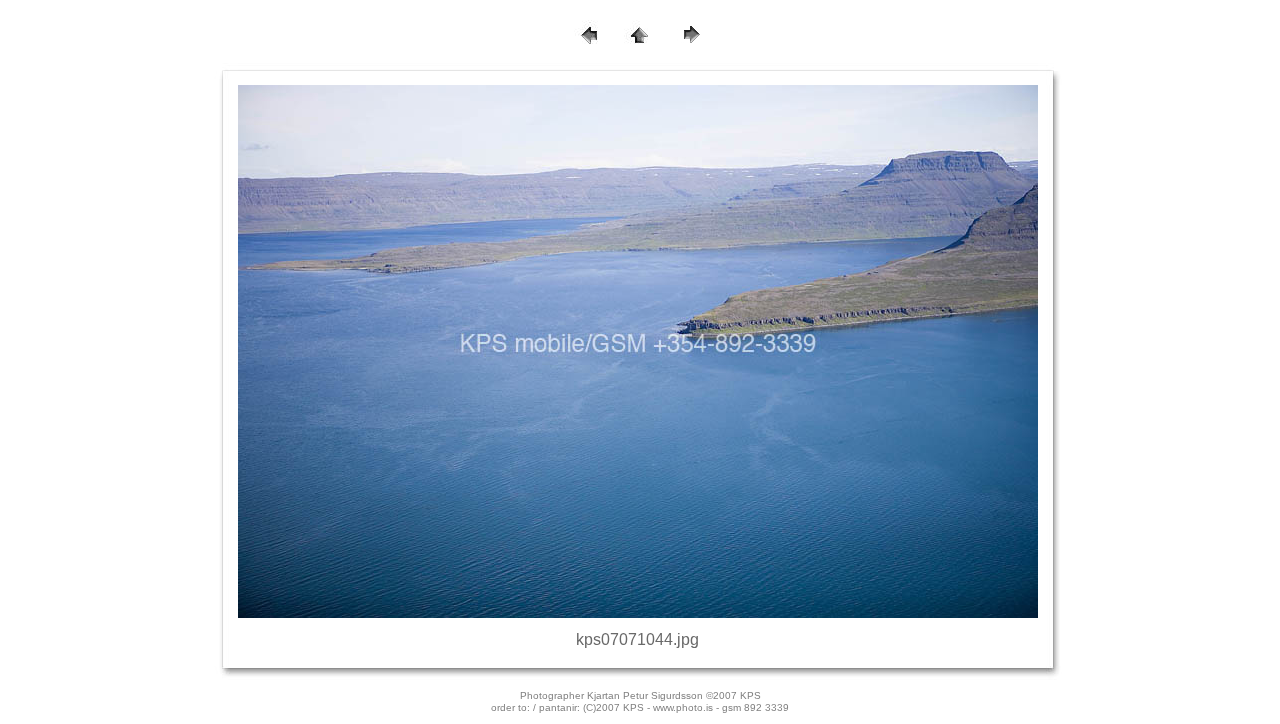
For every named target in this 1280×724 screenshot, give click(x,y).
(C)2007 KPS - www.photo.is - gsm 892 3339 (686, 707)
